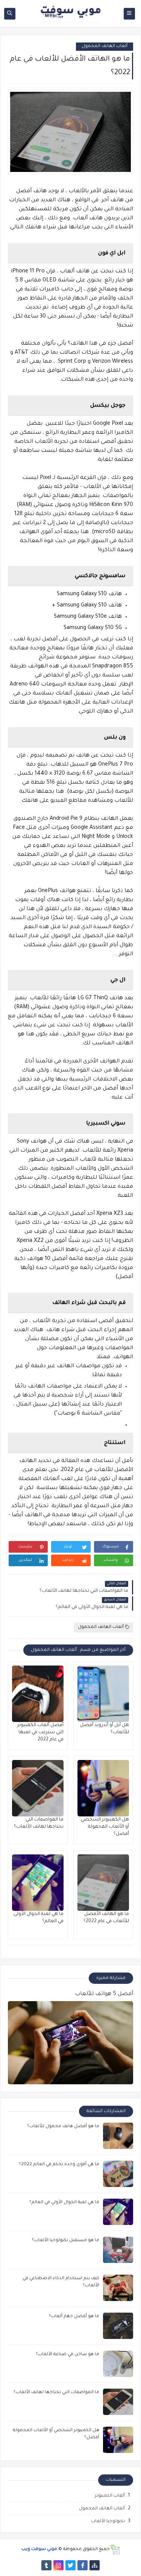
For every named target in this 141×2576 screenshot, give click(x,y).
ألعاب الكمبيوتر (110, 2496)
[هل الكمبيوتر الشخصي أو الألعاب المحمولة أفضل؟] (103, 1788)
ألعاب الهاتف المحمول (105, 46)
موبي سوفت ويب (39, 2549)
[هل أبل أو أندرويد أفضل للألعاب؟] (103, 1694)
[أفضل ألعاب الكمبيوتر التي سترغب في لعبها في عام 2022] (38, 1694)
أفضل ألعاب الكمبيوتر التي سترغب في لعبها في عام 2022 (40, 1733)
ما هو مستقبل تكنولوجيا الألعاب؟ (66, 2241)
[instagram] (58, 2565)
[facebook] (83, 2565)
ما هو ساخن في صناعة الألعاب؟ (67, 2355)
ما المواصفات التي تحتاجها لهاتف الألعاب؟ (56, 2393)
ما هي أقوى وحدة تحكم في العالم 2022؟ (59, 2165)
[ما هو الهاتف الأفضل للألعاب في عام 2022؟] (103, 1883)
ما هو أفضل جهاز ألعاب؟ (74, 2317)
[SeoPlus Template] (115, 2549)
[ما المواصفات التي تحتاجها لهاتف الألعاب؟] (38, 1788)
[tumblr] (46, 2565)
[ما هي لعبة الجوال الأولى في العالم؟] (38, 1883)
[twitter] (70, 2565)
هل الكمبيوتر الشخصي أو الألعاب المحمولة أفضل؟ (105, 1827)
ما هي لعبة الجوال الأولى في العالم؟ (64, 2203)
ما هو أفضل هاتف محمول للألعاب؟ (63, 2127)
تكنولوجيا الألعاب (108, 2522)
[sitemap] (95, 2565)
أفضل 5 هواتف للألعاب (104, 1994)
